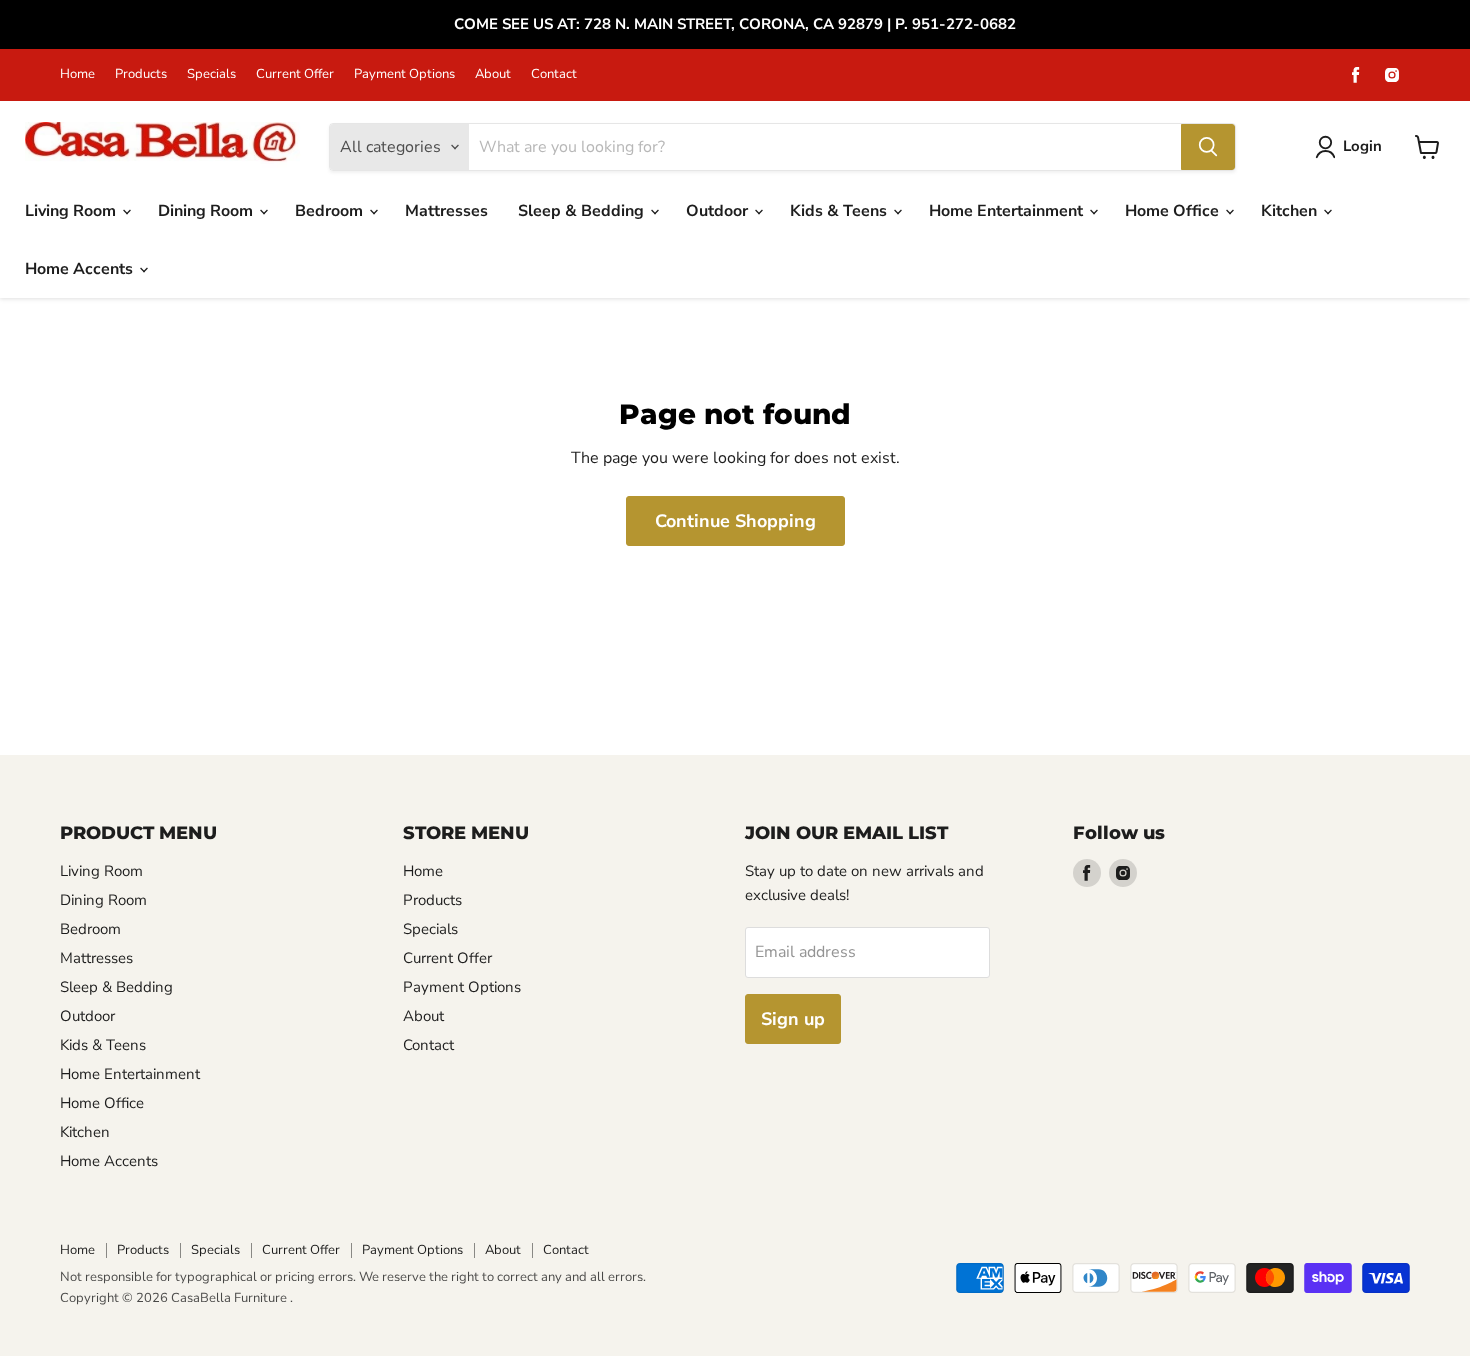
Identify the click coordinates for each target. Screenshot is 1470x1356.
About (493, 74)
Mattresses (446, 211)
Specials (211, 74)
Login (1362, 146)
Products (141, 74)
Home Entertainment (1008, 211)
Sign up (793, 1019)
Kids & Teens (840, 211)
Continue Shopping (735, 521)
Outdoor (719, 211)
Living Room (72, 211)
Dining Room (207, 211)
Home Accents (81, 269)
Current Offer (295, 74)
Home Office (1174, 211)
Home (77, 74)
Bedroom (331, 211)
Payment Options (404, 74)
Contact (554, 74)
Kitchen (1291, 211)
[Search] (1208, 147)
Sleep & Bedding (583, 211)
